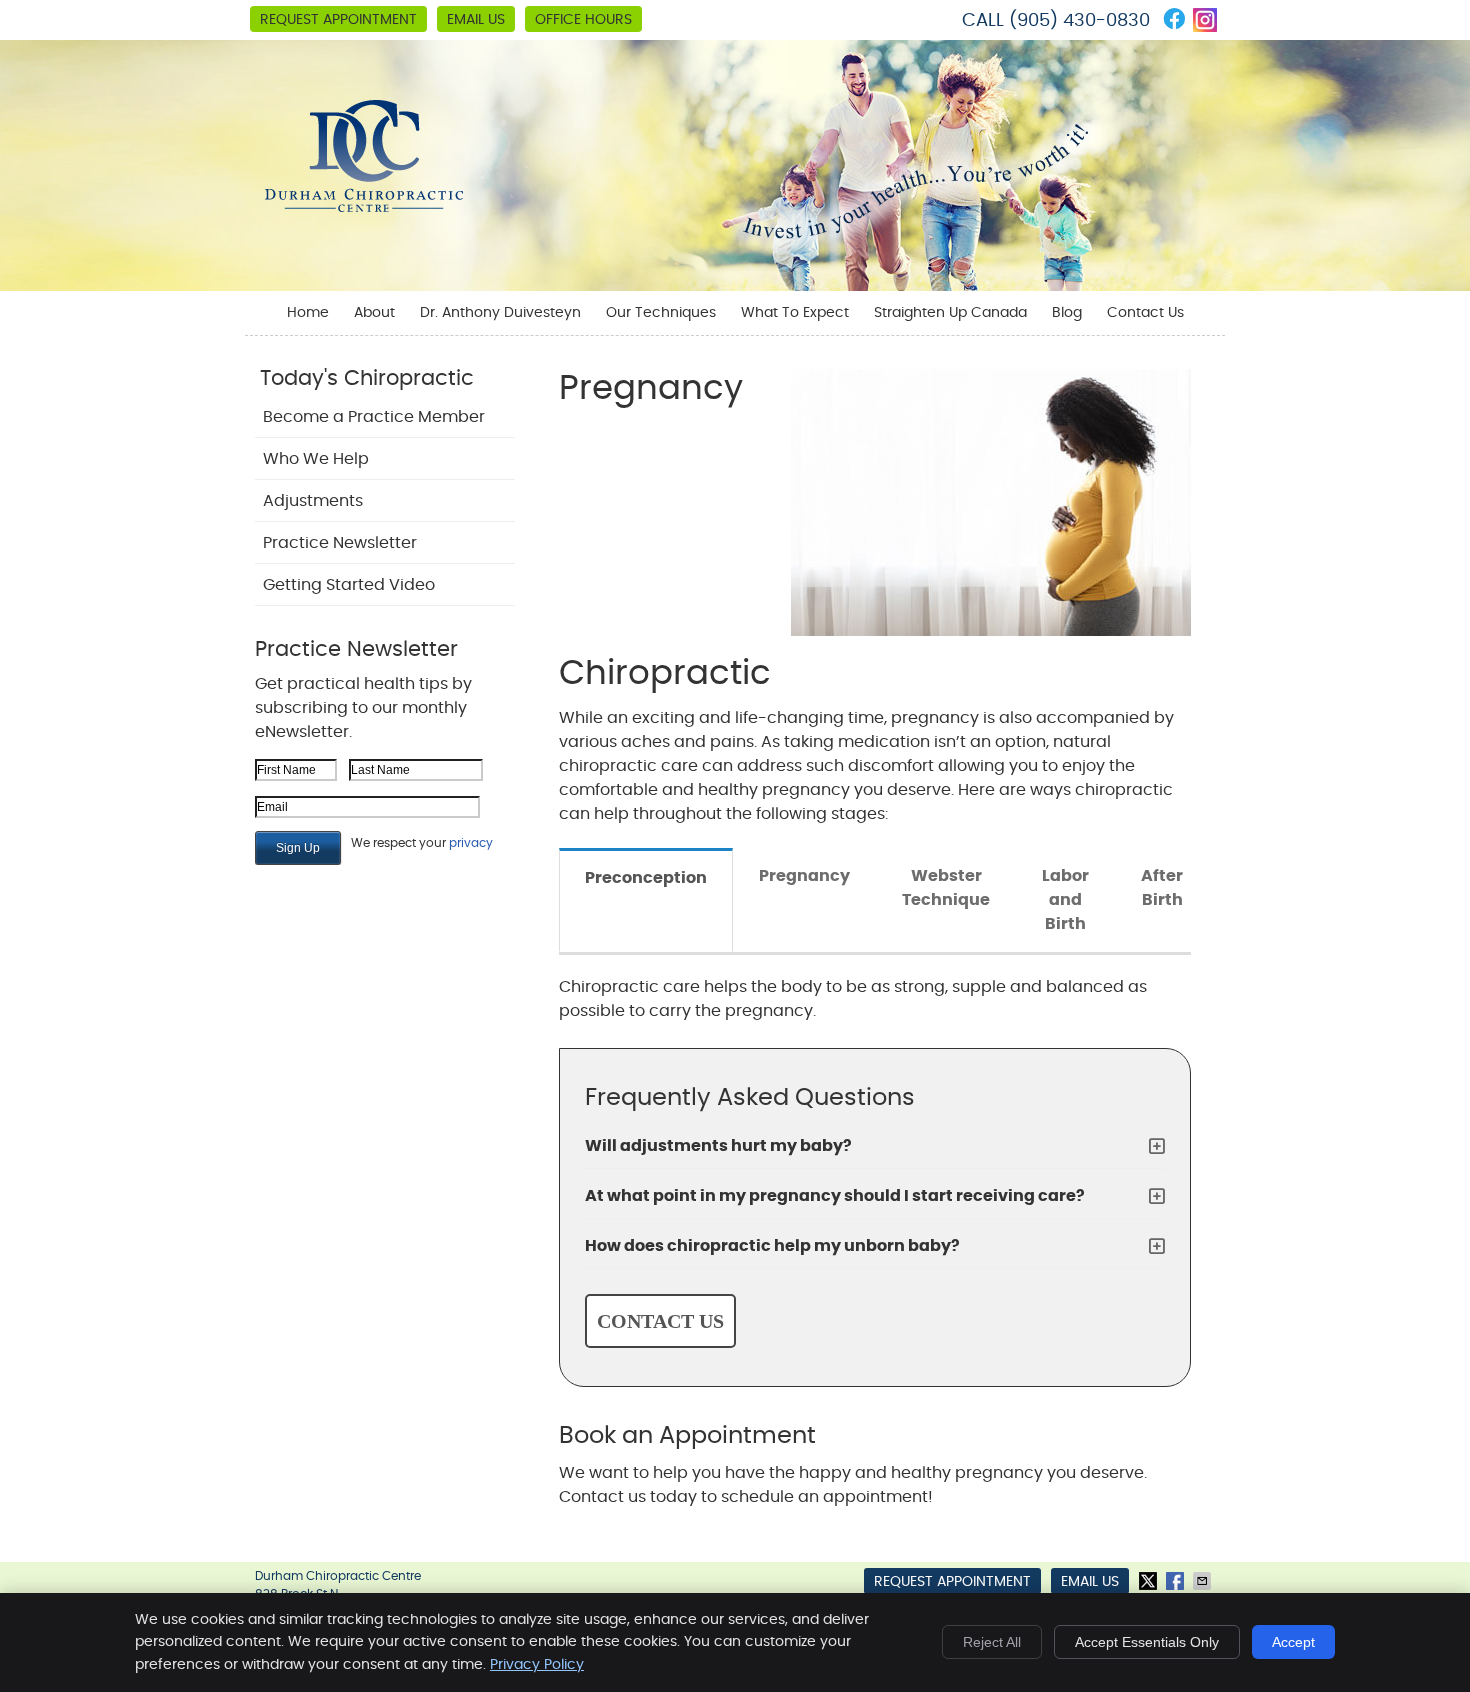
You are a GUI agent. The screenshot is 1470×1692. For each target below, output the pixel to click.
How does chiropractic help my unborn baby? (772, 1246)
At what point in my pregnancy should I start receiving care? (835, 1196)
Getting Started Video (349, 585)
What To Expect (795, 313)
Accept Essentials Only (1147, 1642)
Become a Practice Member (374, 417)
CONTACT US (660, 1321)
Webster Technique (946, 888)
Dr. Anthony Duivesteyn (500, 313)
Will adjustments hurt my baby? (718, 1146)
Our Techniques (661, 313)
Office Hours (583, 20)
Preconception (646, 878)
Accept (1293, 1642)
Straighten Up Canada (950, 313)
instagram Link (1205, 20)
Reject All (992, 1642)
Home (308, 313)
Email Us (476, 20)
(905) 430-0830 (1079, 21)
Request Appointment (338, 20)
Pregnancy (804, 876)
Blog (1067, 313)
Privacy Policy (537, 1665)
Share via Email (1204, 1581)
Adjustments (313, 501)
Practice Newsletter (340, 543)
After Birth (1162, 888)
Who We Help (316, 459)
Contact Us (1145, 313)
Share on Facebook (1177, 1581)
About (374, 313)
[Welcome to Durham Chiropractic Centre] (364, 207)
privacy (471, 843)
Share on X (1150, 1581)
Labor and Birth (1065, 900)
